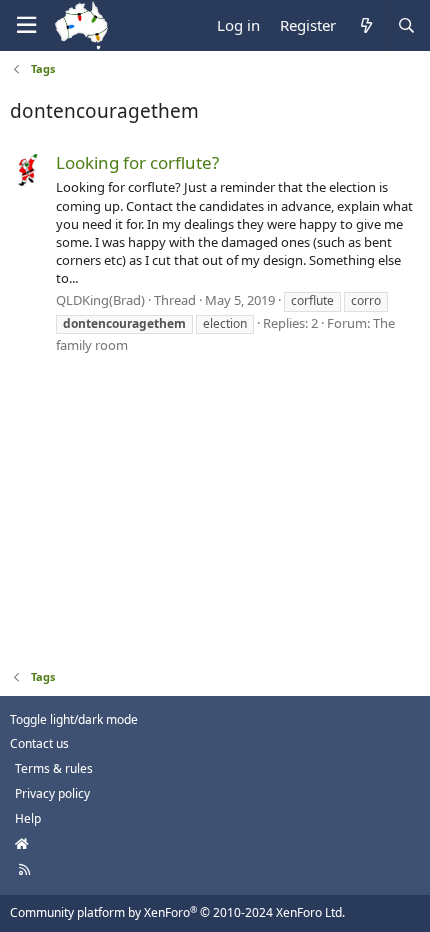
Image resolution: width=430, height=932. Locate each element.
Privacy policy (52, 793)
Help (28, 818)
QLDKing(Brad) (100, 300)
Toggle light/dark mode (74, 719)
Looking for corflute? (137, 162)
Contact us (39, 743)
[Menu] (26, 25)
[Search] (406, 25)
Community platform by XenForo (177, 912)
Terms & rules (54, 768)
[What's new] (365, 25)
